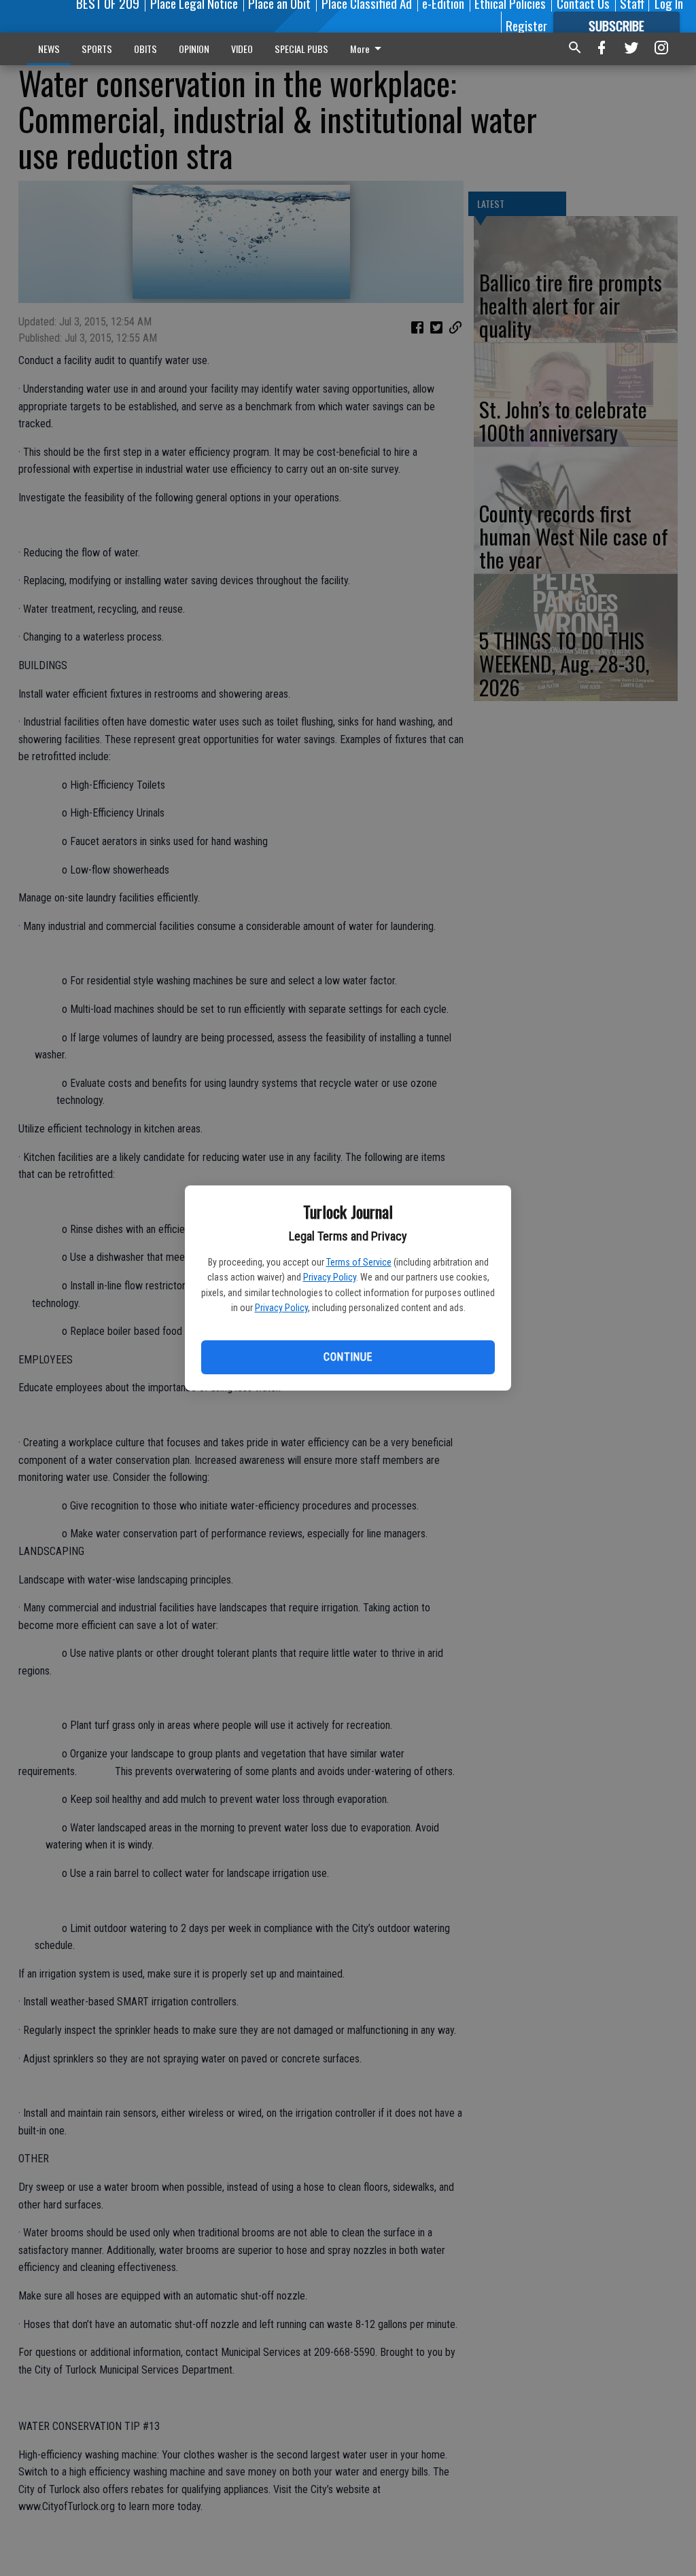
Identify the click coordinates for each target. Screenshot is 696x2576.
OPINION (194, 49)
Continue (348, 1357)
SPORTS (97, 49)
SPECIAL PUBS (301, 49)
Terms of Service (359, 1262)
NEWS (49, 49)
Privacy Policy (330, 1277)
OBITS (145, 49)
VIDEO (242, 49)
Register (526, 25)
